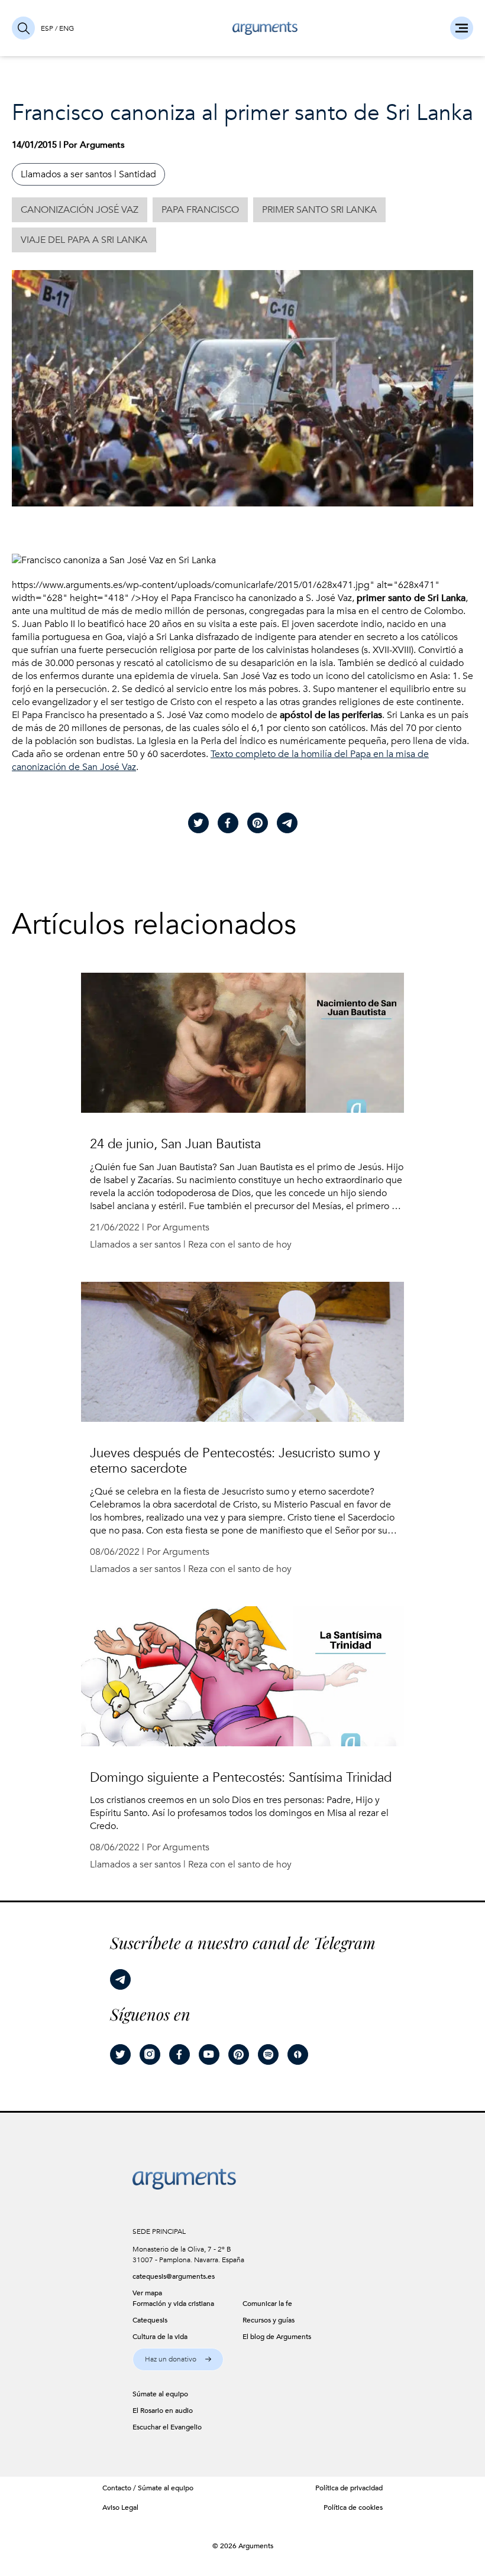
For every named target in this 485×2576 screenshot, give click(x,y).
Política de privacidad (349, 2488)
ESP (47, 28)
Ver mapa (147, 2293)
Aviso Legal (120, 2507)
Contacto (117, 2488)
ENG (67, 28)
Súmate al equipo (166, 2488)
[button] (178, 2359)
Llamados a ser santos (66, 174)
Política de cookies (353, 2507)
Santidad (138, 174)
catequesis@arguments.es (174, 2276)
